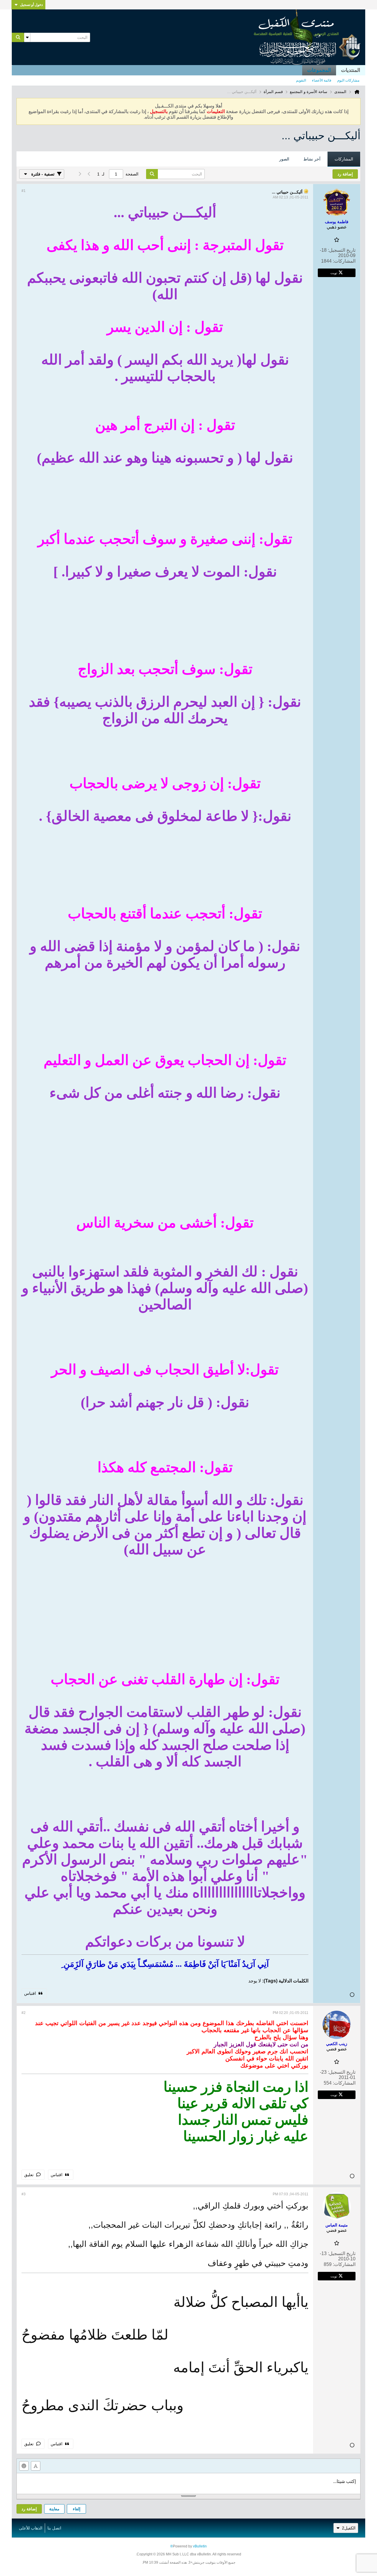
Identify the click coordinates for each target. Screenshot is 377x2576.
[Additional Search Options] (27, 37)
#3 (24, 2194)
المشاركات (344, 159)
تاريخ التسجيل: (342, 250)
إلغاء (77, 2509)
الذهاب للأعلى (31, 2528)
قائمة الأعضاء (322, 80)
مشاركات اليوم (348, 80)
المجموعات (319, 70)
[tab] (344, 159)
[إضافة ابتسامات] (24, 2466)
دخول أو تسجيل (31, 5)
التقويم (301, 80)
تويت (334, 273)
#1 (24, 191)
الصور (284, 159)
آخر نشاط (312, 159)
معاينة (54, 2509)
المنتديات (351, 70)
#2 (24, 2013)
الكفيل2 (349, 2528)
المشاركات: (344, 261)
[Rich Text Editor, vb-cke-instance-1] (188, 2484)
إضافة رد (29, 2509)
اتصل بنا (54, 2528)
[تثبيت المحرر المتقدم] (36, 2466)
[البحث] (18, 37)
